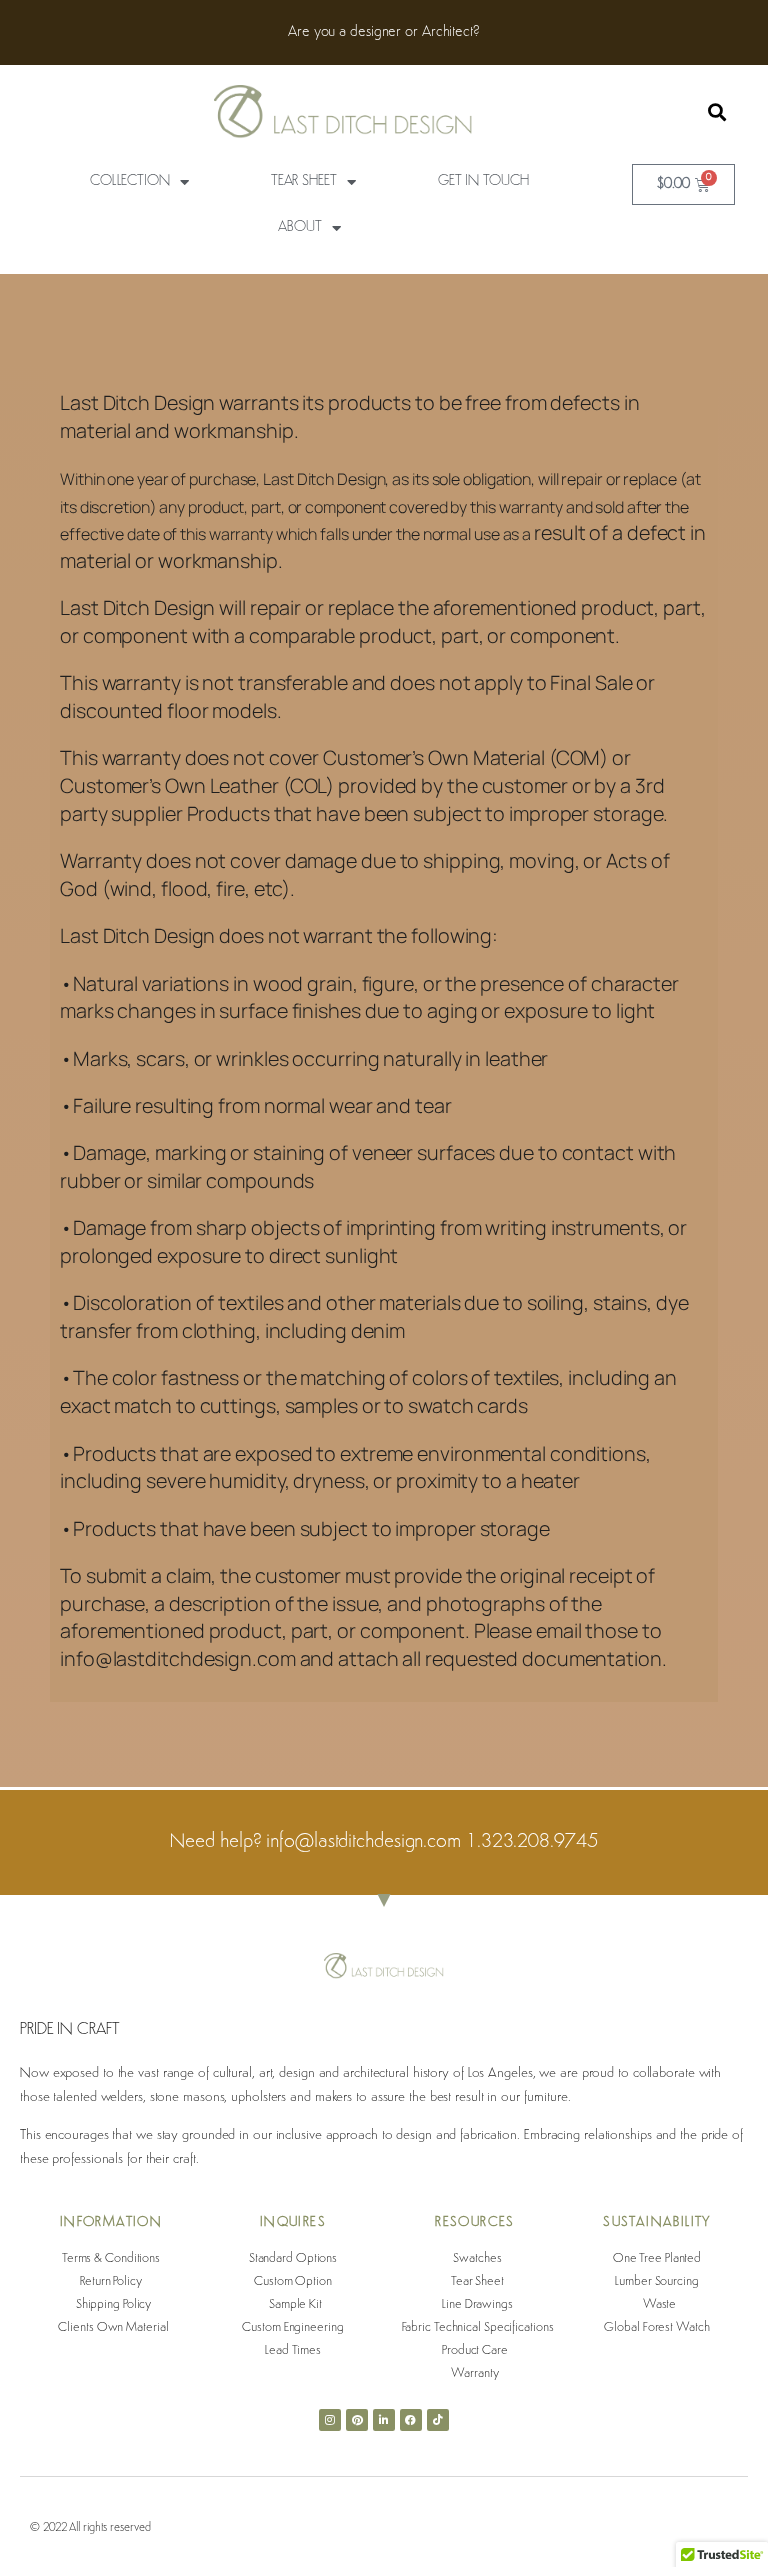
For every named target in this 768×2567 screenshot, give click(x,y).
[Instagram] (330, 2420)
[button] (717, 112)
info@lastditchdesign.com (366, 1842)
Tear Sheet (304, 181)
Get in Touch (483, 181)
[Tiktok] (438, 2420)
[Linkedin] (384, 2420)
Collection (130, 181)
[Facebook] (411, 2420)
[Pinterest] (357, 2420)
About (300, 227)
